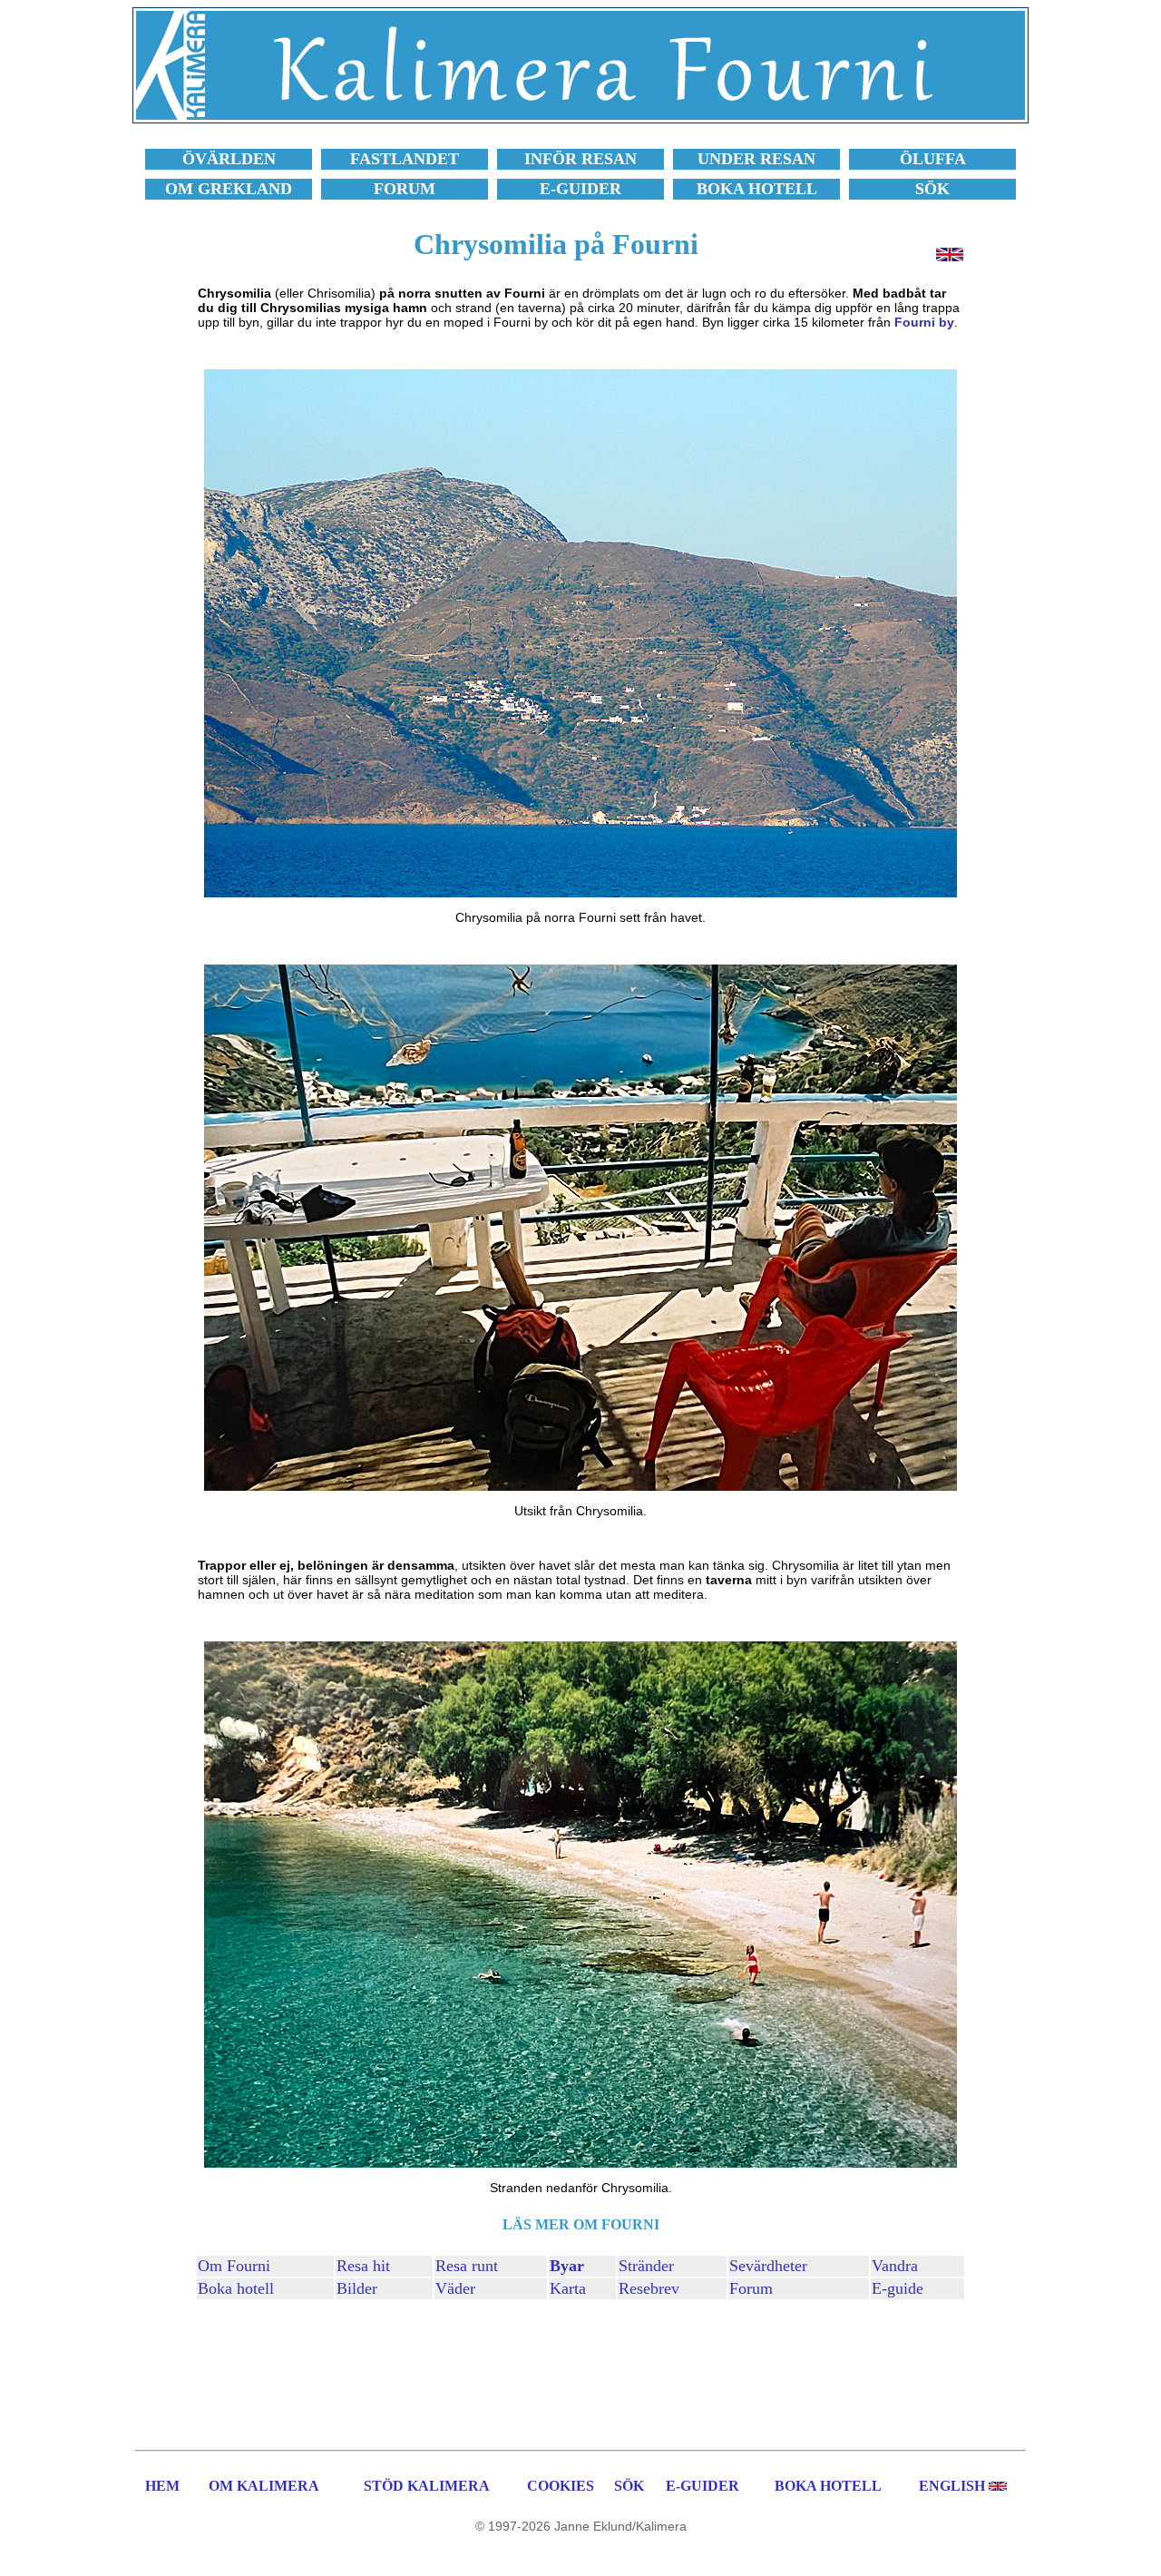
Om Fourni (234, 2266)
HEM (162, 2486)
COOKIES (561, 2486)
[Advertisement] (580, 2372)
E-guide (898, 2288)
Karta (568, 2288)
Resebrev (649, 2288)
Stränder (646, 2266)
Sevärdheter (768, 2266)
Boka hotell (236, 2288)
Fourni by (924, 322)
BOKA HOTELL (828, 2486)
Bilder (357, 2288)
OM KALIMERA (264, 2486)
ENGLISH (952, 2486)
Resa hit (363, 2266)
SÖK (629, 2486)
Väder (455, 2288)
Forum (751, 2288)
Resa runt (467, 2266)
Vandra (895, 2266)
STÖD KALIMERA (427, 2486)
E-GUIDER (702, 2486)
